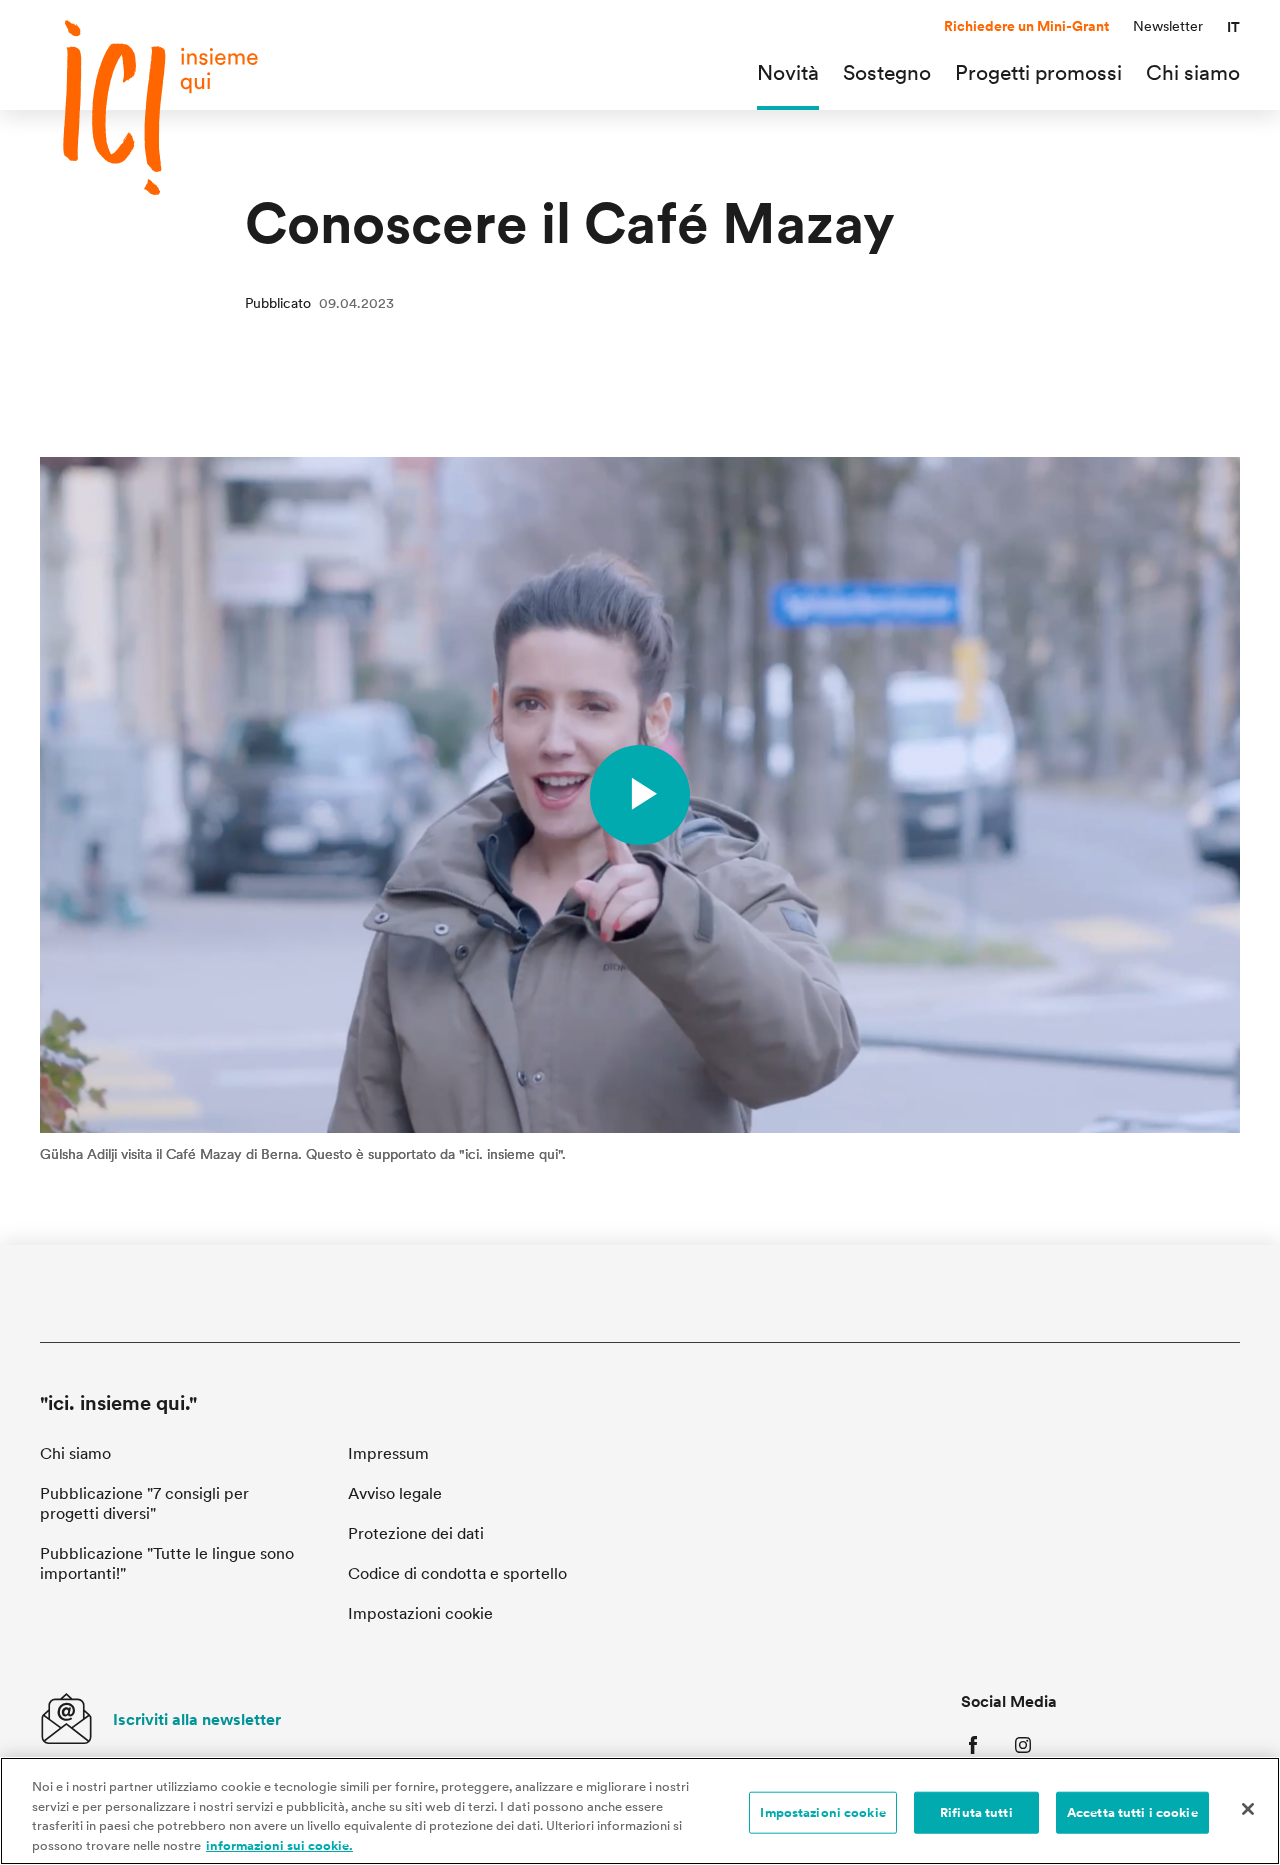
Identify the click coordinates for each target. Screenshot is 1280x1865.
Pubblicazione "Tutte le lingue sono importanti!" (167, 1563)
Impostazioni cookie (822, 1812)
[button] (1233, 27)
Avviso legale (395, 1493)
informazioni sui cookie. (279, 1844)
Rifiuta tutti (976, 1812)
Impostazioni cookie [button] (420, 1613)
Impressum (388, 1453)
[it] (180, 107)
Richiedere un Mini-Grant (1026, 26)
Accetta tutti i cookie (1132, 1812)
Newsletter (1168, 26)
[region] (640, 1811)
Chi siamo (75, 1453)
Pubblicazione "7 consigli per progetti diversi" (144, 1503)
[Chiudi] (1248, 1809)
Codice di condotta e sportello (457, 1573)
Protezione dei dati (416, 1533)
